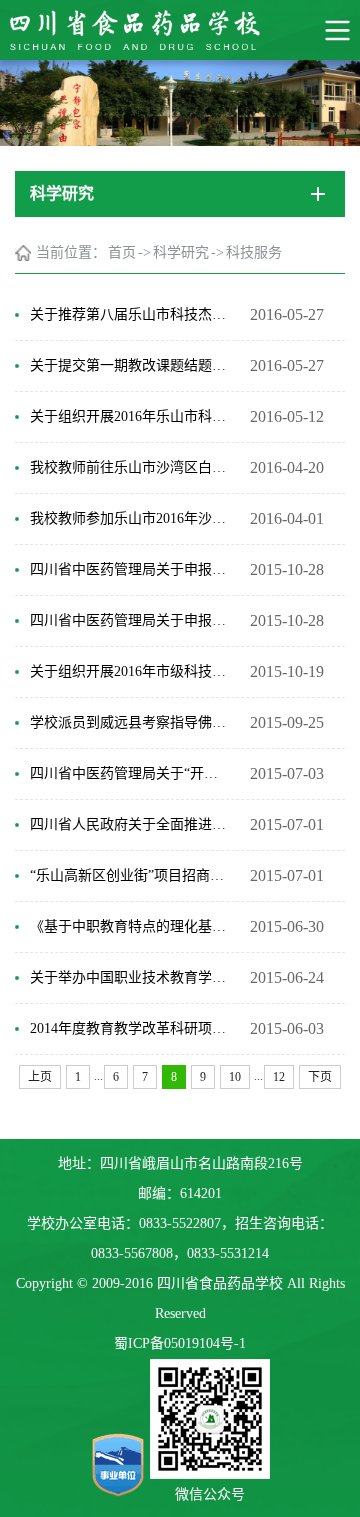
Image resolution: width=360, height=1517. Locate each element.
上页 (40, 1077)
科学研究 (181, 252)
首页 (122, 252)
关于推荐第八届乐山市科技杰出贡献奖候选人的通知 (130, 314)
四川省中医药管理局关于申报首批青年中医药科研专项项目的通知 (130, 569)
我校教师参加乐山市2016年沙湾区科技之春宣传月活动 (130, 518)
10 (235, 1077)
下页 (320, 1077)
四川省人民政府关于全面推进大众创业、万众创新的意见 (130, 824)
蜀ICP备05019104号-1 (180, 1343)
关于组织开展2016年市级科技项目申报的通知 (130, 671)
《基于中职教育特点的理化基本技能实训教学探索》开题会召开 (130, 926)
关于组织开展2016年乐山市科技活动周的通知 (130, 416)
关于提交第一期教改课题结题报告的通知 (130, 365)
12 (279, 1077)
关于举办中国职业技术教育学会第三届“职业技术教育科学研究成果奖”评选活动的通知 (130, 977)
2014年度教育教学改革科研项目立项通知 (130, 1028)
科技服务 (254, 252)
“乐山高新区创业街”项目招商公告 (130, 875)
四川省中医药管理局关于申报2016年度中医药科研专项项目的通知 (130, 620)
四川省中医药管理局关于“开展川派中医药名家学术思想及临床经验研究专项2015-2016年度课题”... (130, 773)
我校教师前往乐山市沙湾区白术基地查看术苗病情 (130, 467)
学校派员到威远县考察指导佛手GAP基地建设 (130, 722)
